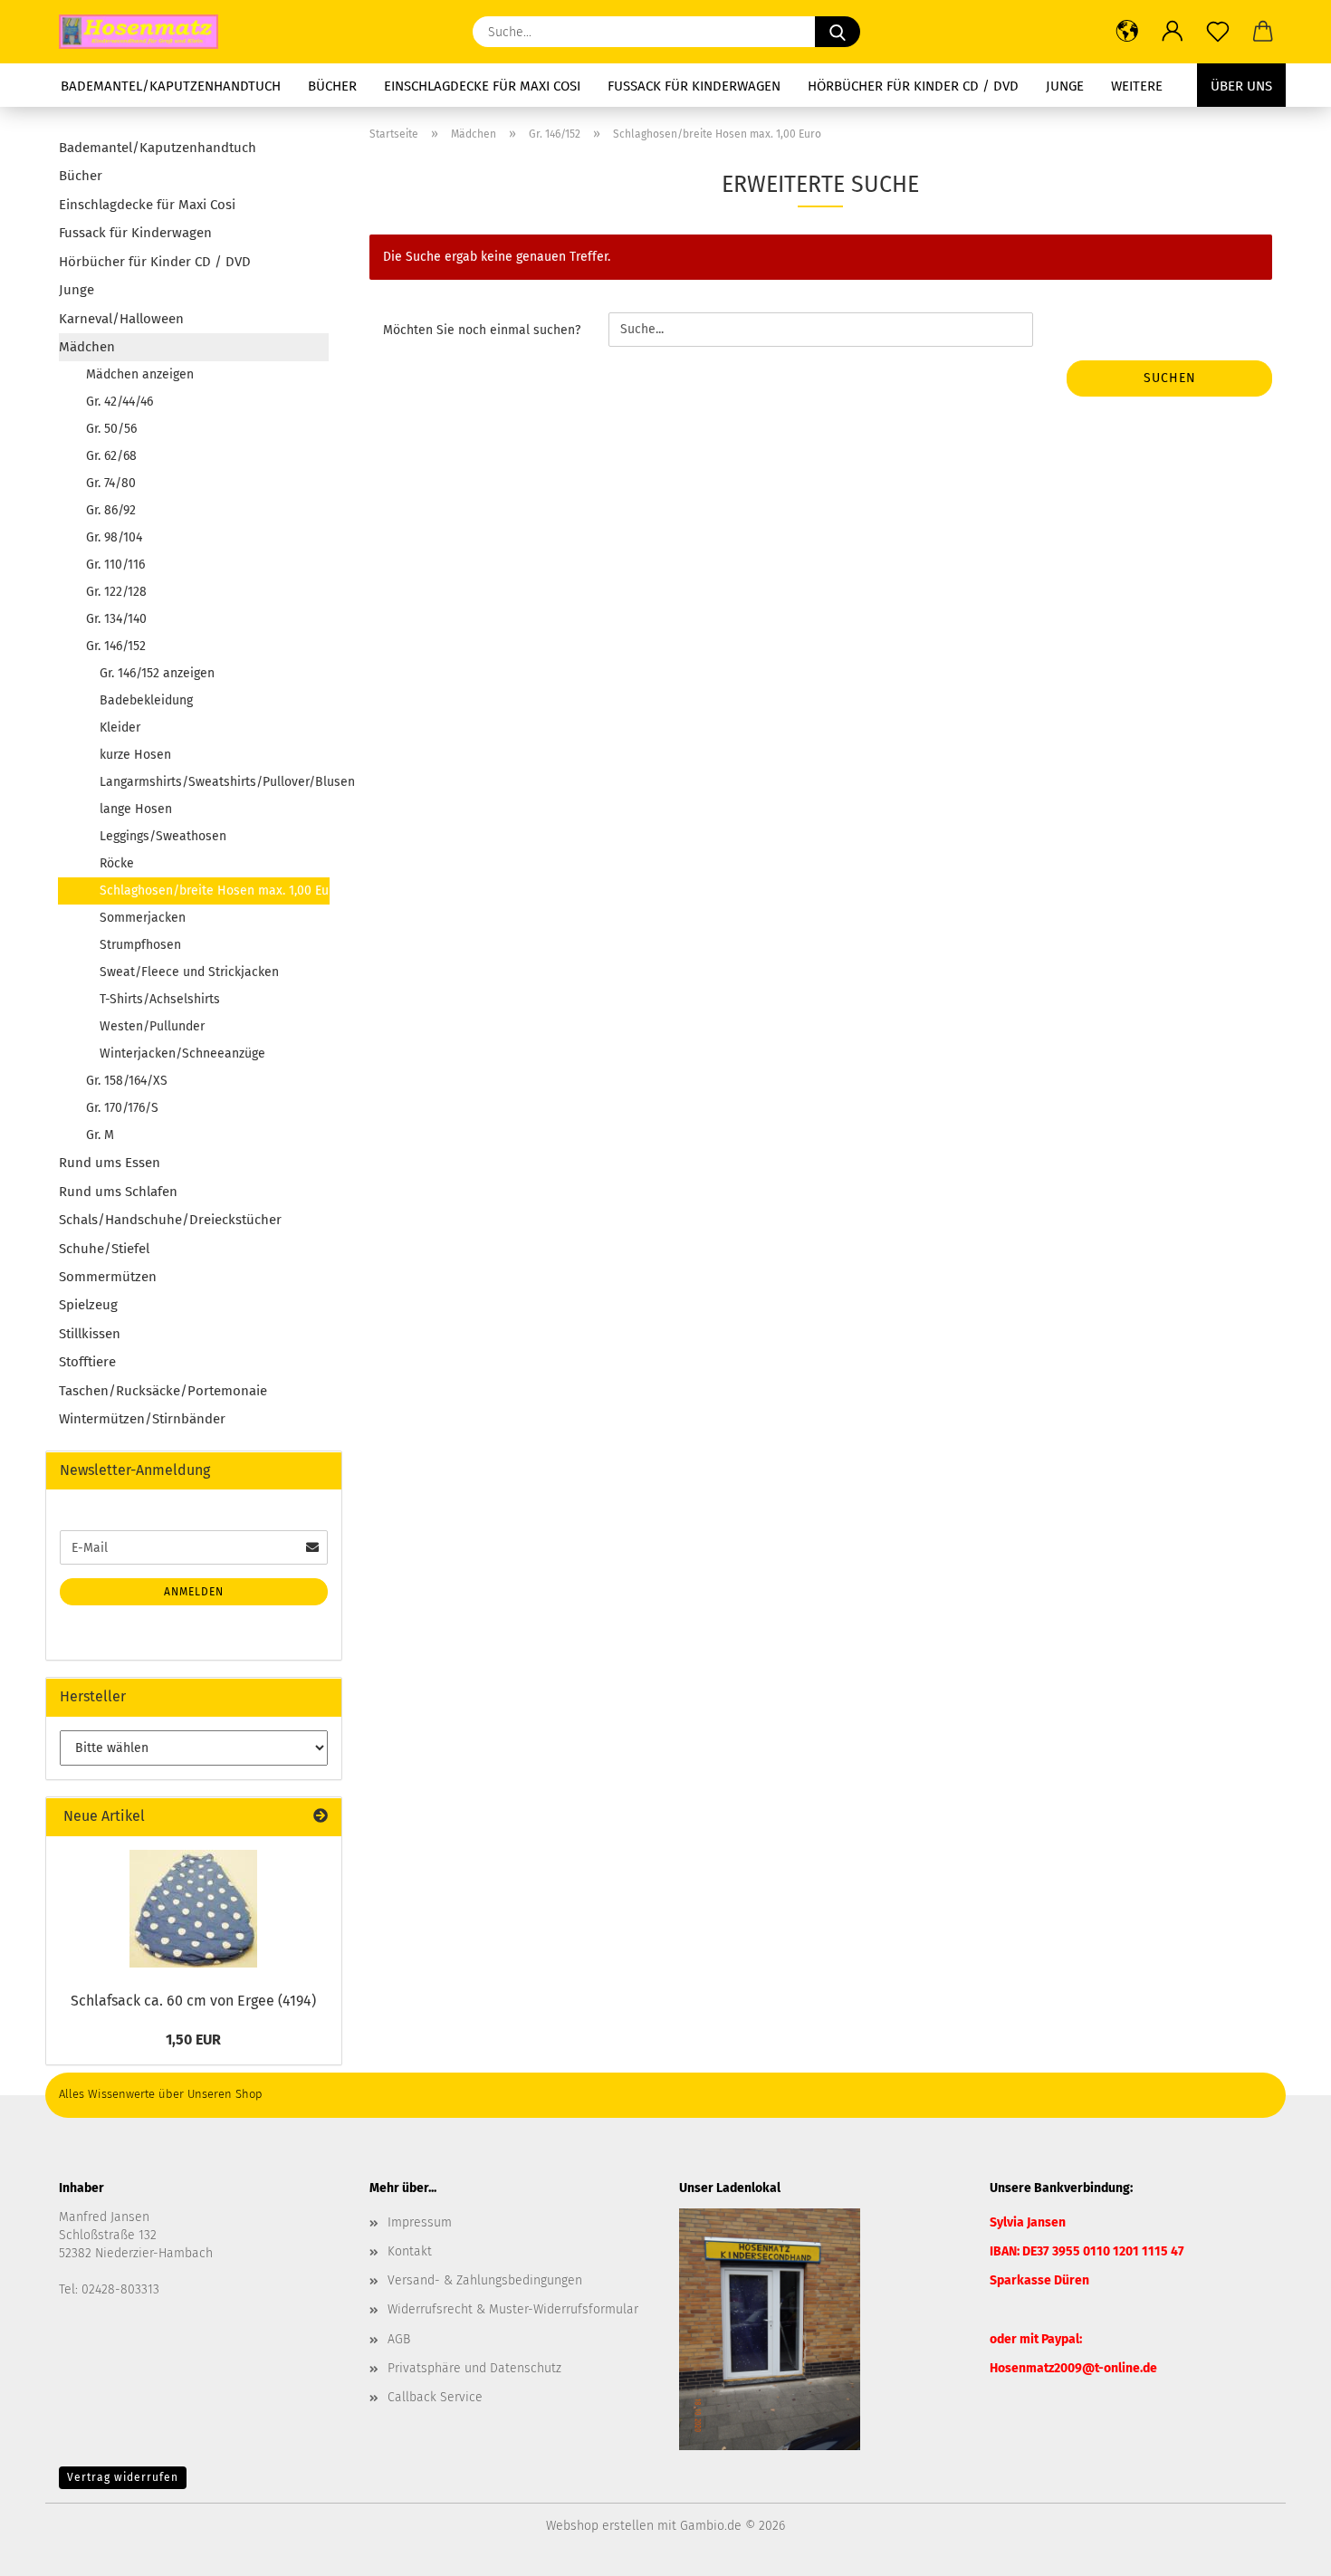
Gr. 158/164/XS (127, 1081)
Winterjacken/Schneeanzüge (182, 1053)
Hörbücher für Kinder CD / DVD (913, 86)
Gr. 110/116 (115, 565)
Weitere (1137, 86)
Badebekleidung (146, 700)
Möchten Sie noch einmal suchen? (482, 330)
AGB (399, 2339)
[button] (1127, 32)
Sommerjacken (143, 918)
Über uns (1241, 86)
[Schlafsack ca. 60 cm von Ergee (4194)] (193, 1909)
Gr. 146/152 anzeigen (157, 673)
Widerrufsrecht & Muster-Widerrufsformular (513, 2309)
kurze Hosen (135, 755)
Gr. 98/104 (114, 537)
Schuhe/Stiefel (104, 1249)
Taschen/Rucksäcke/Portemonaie (163, 1391)
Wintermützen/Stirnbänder (142, 1419)
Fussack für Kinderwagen (694, 86)
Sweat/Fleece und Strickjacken (189, 972)
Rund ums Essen (110, 1163)
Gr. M (100, 1135)
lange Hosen (136, 809)
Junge (1065, 86)
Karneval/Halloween (121, 319)
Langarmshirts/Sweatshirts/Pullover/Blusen (214, 782)
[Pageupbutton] (1281, 2549)
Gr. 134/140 (116, 619)
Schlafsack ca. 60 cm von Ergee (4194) (193, 2001)
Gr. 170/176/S (122, 1108)
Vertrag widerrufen (123, 2477)
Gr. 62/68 (111, 456)
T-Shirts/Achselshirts (160, 999)
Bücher (332, 86)
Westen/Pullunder (152, 1026)
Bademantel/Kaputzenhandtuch (171, 86)
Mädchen (87, 347)
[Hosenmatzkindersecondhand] (145, 32)
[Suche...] (838, 32)
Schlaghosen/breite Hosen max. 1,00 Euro (215, 891)
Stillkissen (90, 1334)
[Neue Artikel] (321, 1817)
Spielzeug (88, 1305)
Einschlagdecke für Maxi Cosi (482, 86)
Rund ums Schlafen (118, 1192)
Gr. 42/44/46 (120, 402)
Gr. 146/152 (116, 646)
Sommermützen (108, 1277)
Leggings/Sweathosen (163, 836)
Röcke (117, 863)
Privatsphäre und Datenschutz (474, 2368)
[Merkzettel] (1218, 32)
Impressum (420, 2222)
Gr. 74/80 (111, 483)
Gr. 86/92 (111, 510)
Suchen (1170, 378)
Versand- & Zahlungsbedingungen (485, 2280)
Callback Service (435, 2397)
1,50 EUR (193, 2040)
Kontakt (410, 2251)
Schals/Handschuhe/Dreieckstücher (170, 1220)
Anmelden (194, 1592)
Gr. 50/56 (111, 429)
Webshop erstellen (600, 2526)
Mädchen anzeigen (140, 374)
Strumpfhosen (140, 945)
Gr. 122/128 (116, 592)
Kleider (120, 728)
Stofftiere (87, 1362)
